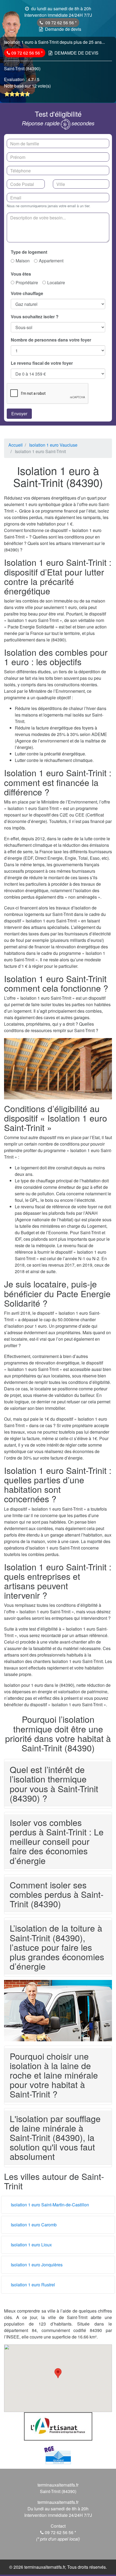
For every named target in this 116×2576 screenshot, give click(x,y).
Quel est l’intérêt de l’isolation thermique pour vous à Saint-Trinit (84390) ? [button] (54, 1784)
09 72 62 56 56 (60, 23)
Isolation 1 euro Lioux (31, 2245)
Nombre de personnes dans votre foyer (51, 340)
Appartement (51, 261)
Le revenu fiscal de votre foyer (42, 363)
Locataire (56, 282)
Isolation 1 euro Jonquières (37, 2265)
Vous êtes (21, 274)
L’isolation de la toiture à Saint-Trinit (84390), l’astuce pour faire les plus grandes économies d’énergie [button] (57, 1947)
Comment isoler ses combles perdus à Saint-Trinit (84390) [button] (57, 1894)
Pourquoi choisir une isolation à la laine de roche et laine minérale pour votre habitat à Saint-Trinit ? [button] (54, 2075)
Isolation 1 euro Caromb (34, 2225)
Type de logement (29, 252)
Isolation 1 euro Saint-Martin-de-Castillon (50, 2205)
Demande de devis (63, 29)
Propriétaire (27, 282)
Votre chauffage (27, 293)
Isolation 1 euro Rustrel (33, 2285)
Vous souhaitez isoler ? (35, 317)
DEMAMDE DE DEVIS (76, 53)
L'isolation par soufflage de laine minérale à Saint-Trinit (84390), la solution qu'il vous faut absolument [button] (55, 2137)
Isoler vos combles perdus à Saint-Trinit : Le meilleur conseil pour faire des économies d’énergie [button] (57, 1841)
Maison (23, 261)
